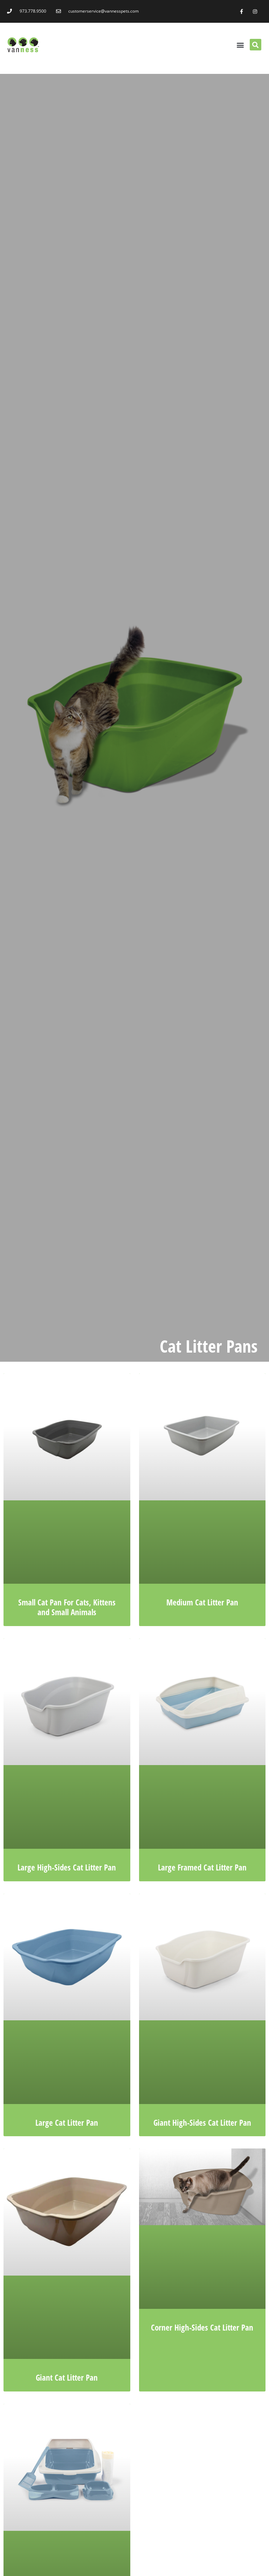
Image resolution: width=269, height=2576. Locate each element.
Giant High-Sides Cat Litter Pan (202, 2123)
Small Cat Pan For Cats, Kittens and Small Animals (67, 1607)
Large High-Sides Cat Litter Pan (67, 1867)
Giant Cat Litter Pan (67, 2377)
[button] (240, 45)
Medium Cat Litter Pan (202, 1602)
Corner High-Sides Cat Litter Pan (202, 2327)
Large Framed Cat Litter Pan (202, 1867)
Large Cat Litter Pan (67, 2123)
